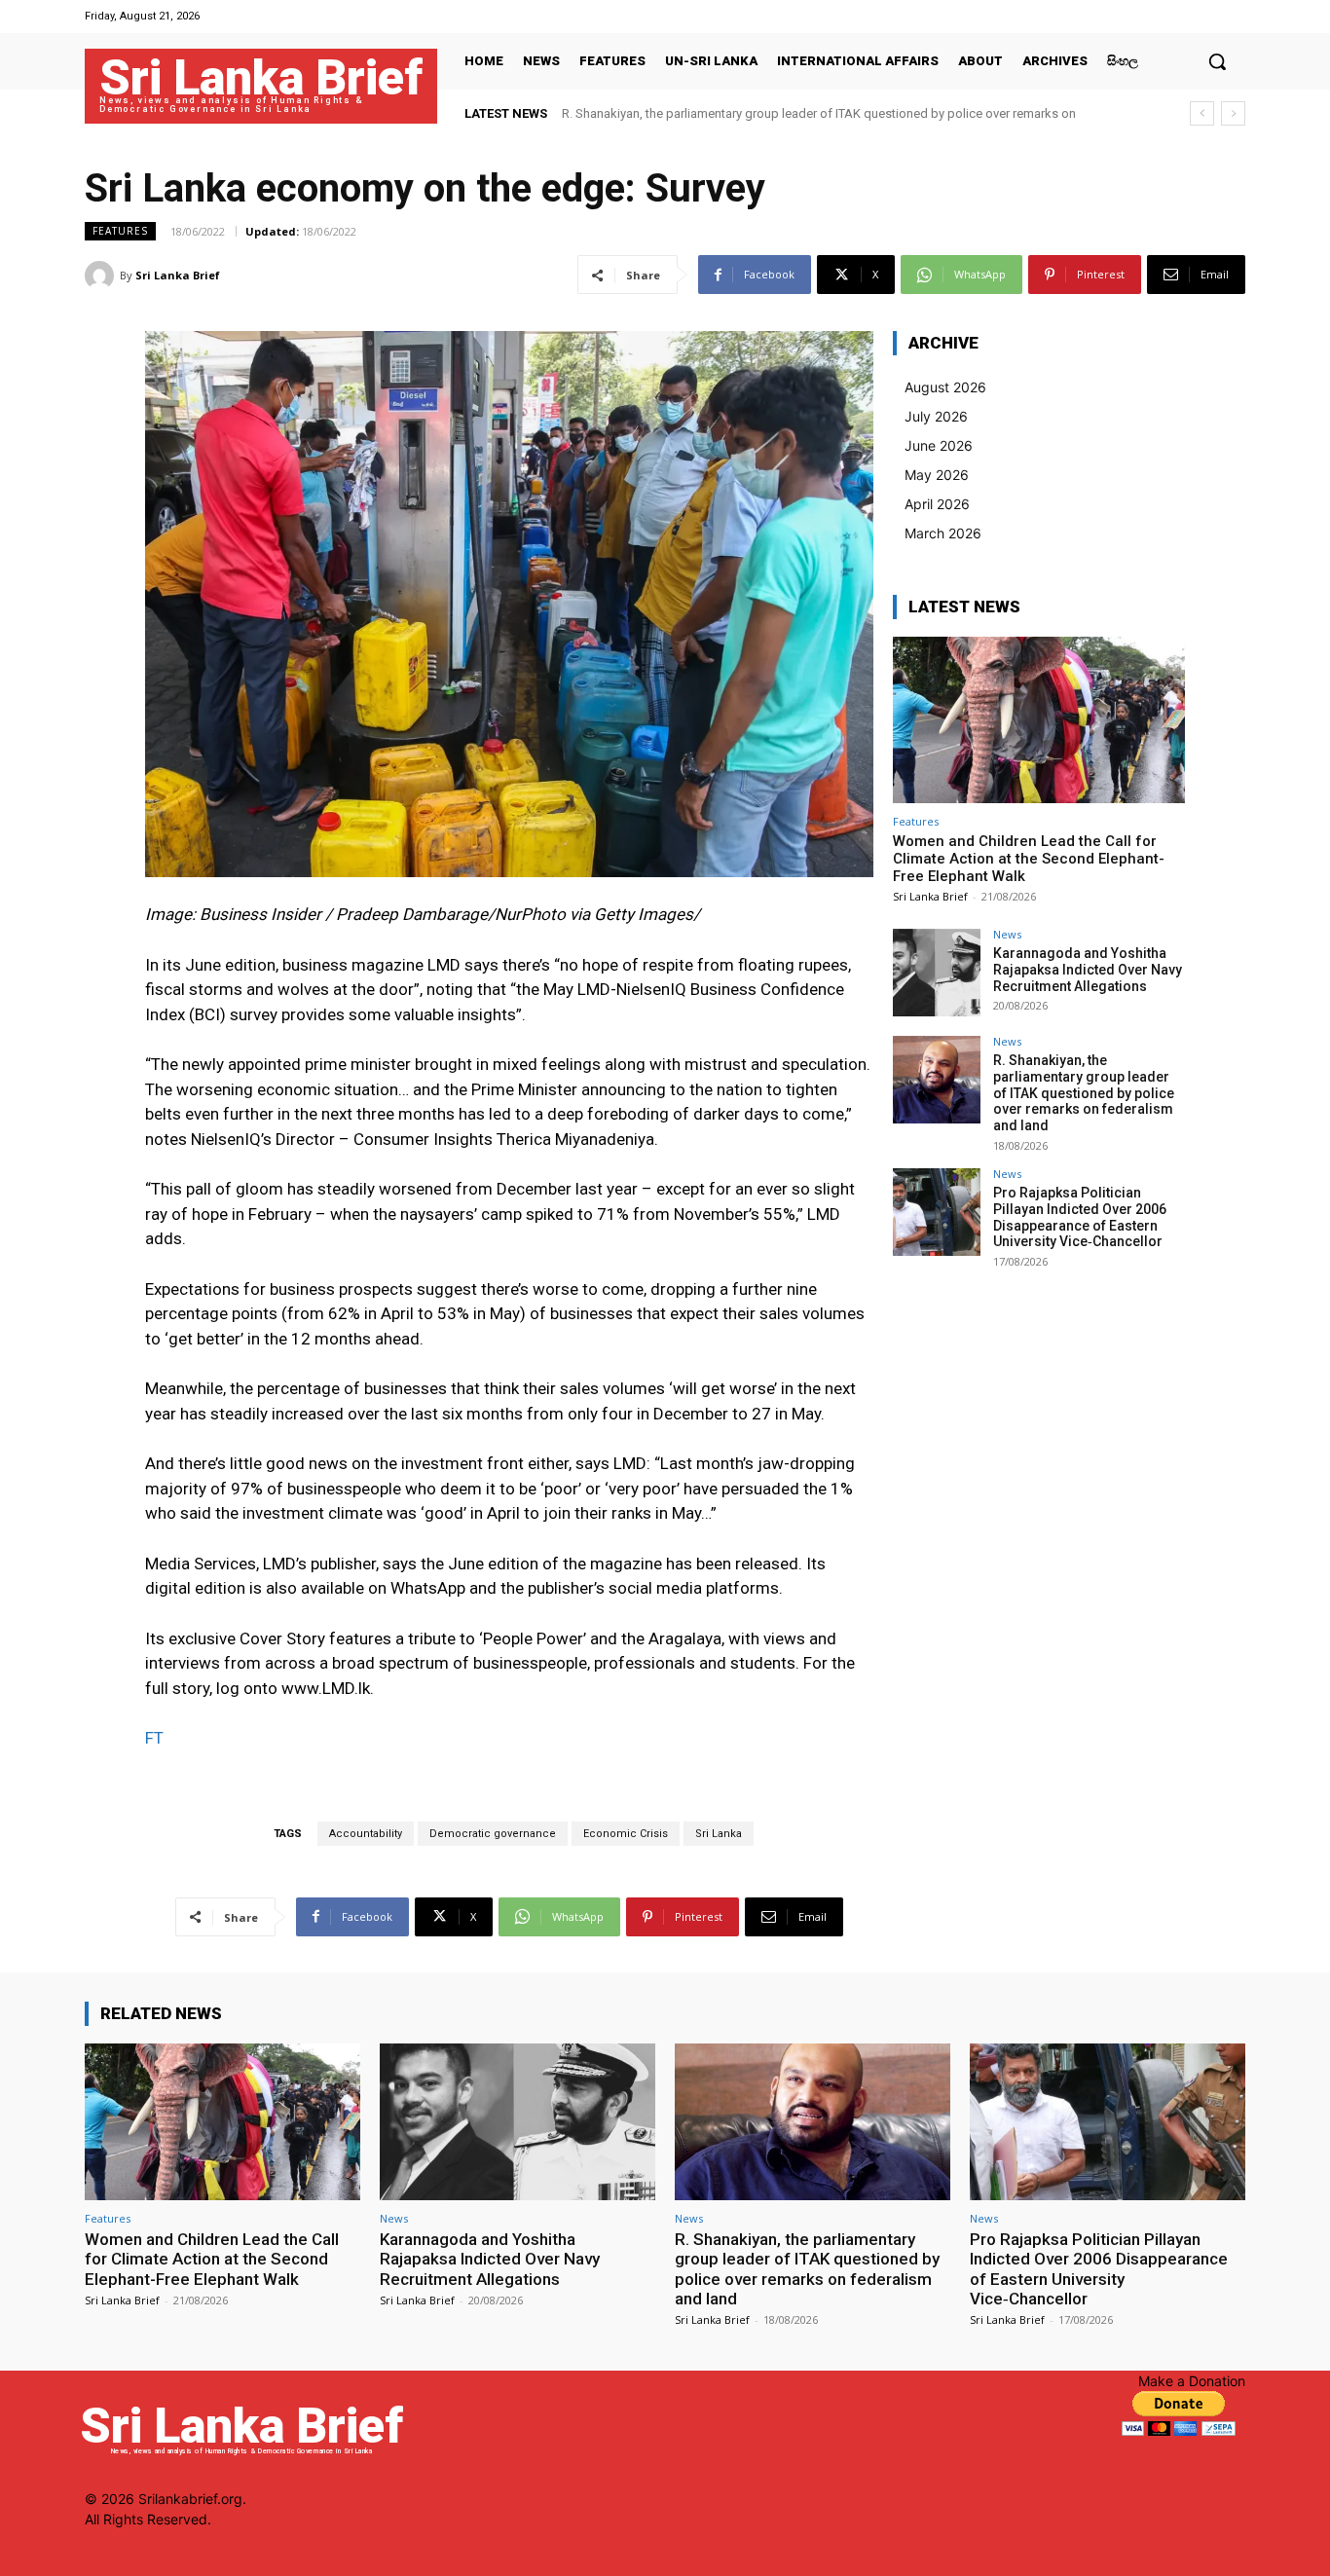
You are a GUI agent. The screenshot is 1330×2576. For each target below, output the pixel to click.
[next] (1233, 113)
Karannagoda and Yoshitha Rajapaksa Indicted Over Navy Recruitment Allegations (1088, 970)
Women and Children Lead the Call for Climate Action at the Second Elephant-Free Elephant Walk (1029, 859)
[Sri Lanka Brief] (102, 276)
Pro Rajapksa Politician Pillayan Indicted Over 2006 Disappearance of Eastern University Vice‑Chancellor (1080, 1217)
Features (120, 231)
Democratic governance (493, 1834)
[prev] (1202, 113)
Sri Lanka (719, 1834)
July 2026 (936, 416)
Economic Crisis (626, 1834)
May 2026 (937, 475)
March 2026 (943, 533)
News (1007, 934)
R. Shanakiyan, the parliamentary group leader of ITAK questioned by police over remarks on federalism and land (1084, 1093)
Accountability (366, 1834)
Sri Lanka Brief (178, 275)
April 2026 (937, 504)
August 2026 (945, 387)
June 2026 (939, 445)
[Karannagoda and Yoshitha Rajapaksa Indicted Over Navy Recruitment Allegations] (937, 973)
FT (154, 1738)
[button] (1217, 61)
